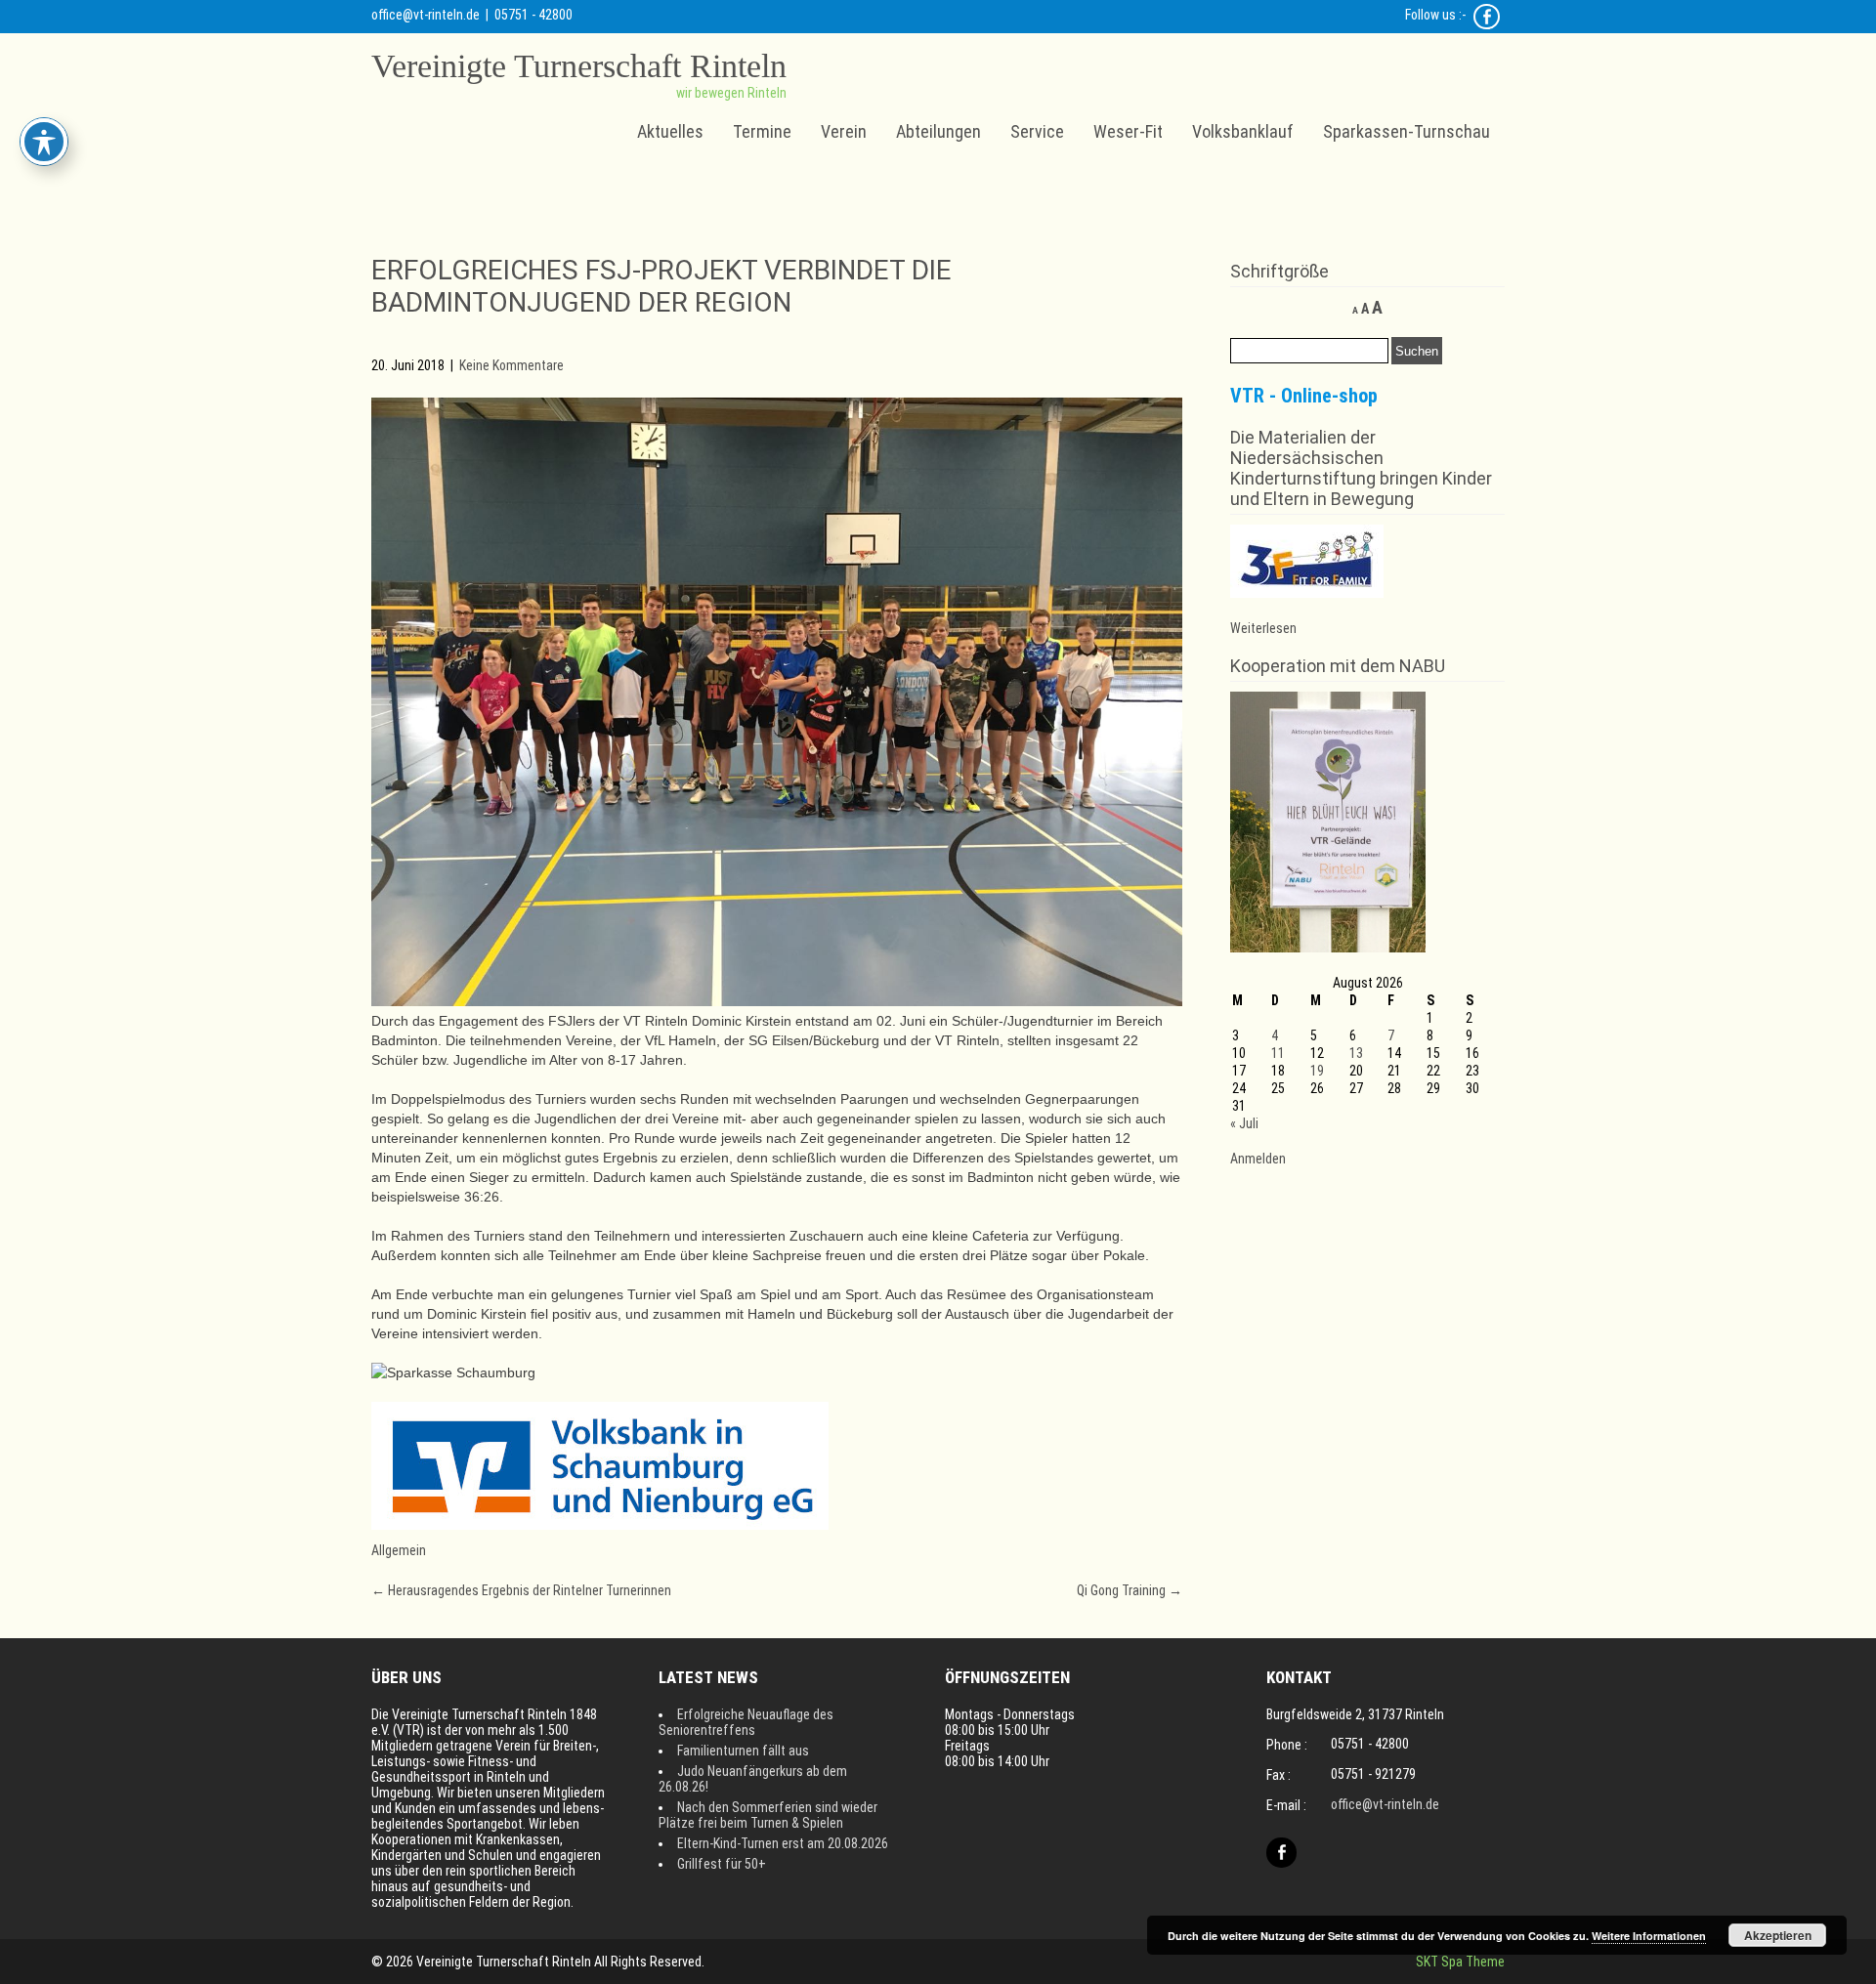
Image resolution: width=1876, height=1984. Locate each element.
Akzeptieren (1778, 1935)
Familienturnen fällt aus (743, 1751)
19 (1317, 1071)
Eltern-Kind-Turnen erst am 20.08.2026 (783, 1843)
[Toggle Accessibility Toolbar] (44, 142)
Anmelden (1258, 1159)
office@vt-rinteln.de (426, 15)
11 (1278, 1053)
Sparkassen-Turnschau (1407, 131)
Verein (844, 131)
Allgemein (399, 1550)
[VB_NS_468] (600, 1525)
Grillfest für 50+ (722, 1864)
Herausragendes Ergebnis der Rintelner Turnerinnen (521, 1590)
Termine (762, 131)
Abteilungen (938, 131)
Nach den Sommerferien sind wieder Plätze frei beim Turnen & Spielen (768, 1815)
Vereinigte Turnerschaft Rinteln (579, 66)
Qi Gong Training (1130, 1590)
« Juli (1244, 1123)
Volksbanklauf (1243, 131)
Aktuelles (670, 131)
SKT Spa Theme (1460, 1962)
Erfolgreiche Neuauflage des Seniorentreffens (746, 1722)
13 (1356, 1053)
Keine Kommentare (512, 365)
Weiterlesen (1263, 628)
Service (1037, 131)
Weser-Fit (1128, 131)
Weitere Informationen (1649, 1936)
